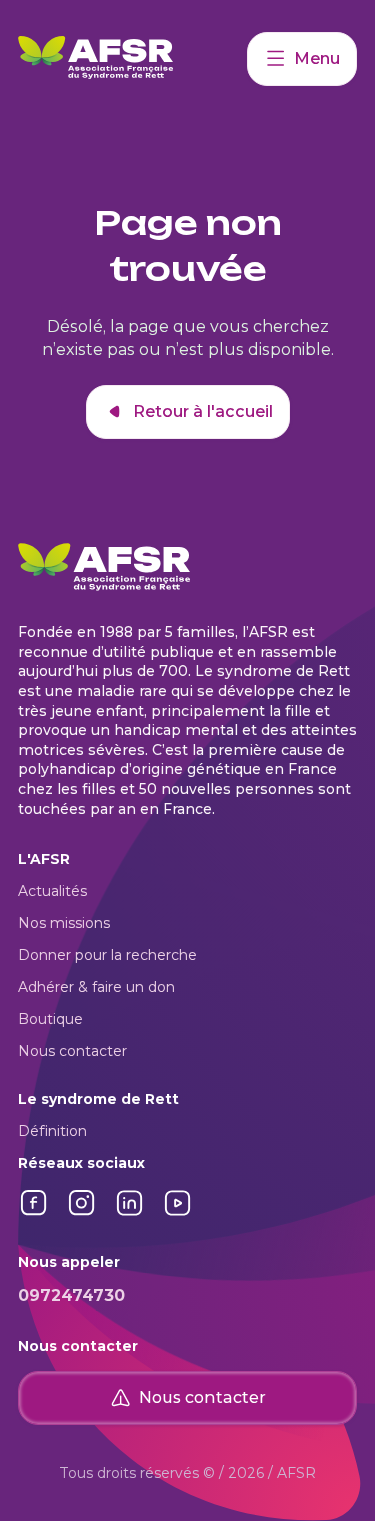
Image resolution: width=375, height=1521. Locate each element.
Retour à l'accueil (203, 411)
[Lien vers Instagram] (82, 1213)
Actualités (52, 891)
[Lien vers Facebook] (34, 1213)
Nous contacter (72, 1051)
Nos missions (64, 923)
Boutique (50, 1019)
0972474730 (71, 1295)
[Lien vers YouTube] (178, 1213)
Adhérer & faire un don (96, 987)
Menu (317, 58)
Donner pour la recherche (107, 955)
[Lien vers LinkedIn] (130, 1213)
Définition (52, 1131)
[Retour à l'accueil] (132, 59)
